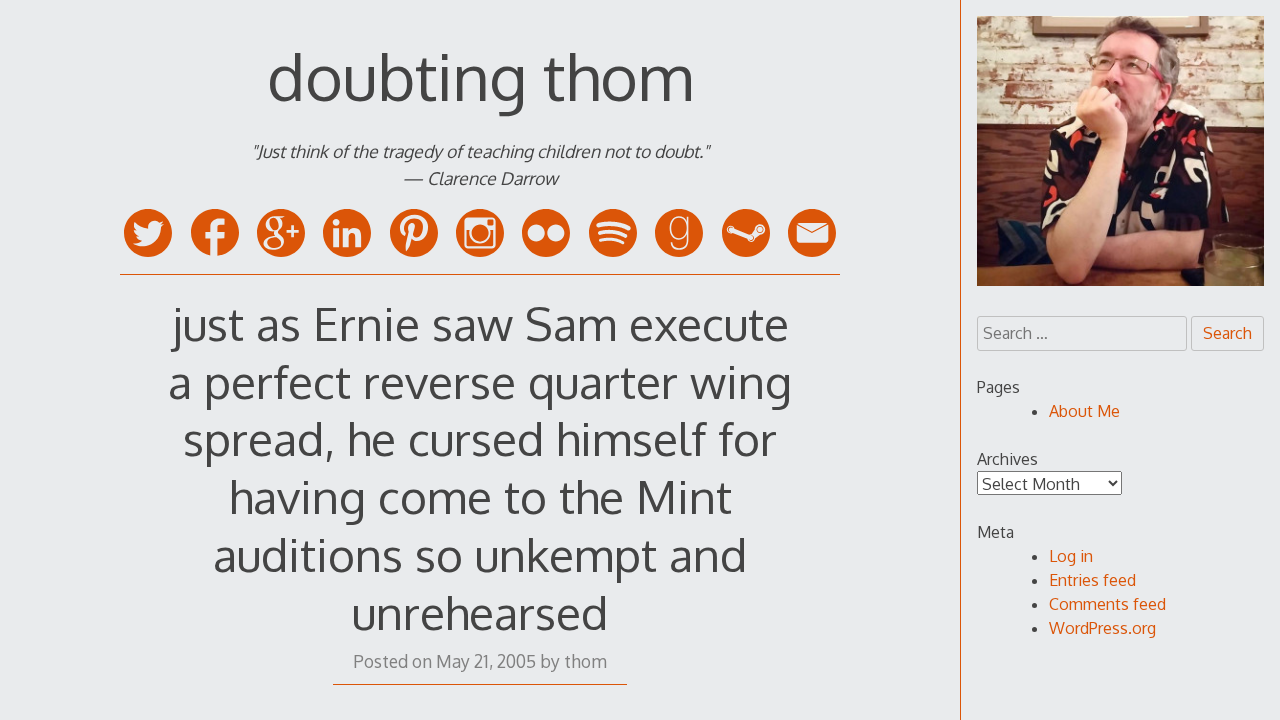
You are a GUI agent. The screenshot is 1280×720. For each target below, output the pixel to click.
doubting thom (480, 75)
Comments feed (1107, 604)
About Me (1084, 411)
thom (585, 661)
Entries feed (1092, 580)
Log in (1071, 556)
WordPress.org (1102, 628)
